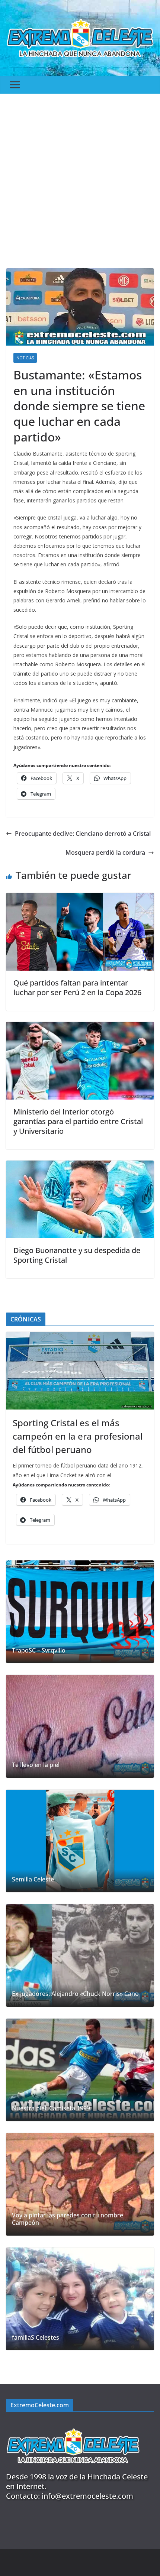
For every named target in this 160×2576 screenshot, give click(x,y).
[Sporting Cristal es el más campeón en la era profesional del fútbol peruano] (80, 1371)
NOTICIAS (25, 358)
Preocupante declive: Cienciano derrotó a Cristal (83, 834)
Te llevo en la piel (36, 1765)
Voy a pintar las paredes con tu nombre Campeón (68, 2219)
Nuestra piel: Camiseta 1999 (51, 2108)
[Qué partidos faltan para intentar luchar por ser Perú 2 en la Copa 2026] (80, 898)
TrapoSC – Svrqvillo (39, 1651)
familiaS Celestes (36, 2338)
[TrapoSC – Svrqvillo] (80, 1612)
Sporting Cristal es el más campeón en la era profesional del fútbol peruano (78, 1436)
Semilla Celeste (33, 1879)
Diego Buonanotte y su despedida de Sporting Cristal (77, 1255)
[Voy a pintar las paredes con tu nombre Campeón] (80, 2184)
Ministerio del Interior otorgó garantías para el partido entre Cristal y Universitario (78, 1121)
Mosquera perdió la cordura (105, 852)
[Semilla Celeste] (80, 1841)
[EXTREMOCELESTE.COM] (73, 2424)
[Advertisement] (80, 177)
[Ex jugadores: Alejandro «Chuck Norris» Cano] (80, 1955)
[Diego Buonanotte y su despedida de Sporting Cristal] (80, 1166)
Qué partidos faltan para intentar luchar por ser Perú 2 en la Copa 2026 (77, 988)
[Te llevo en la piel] (80, 1726)
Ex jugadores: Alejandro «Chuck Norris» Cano (75, 1994)
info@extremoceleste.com (87, 2496)
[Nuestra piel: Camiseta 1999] (80, 2070)
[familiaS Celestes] (80, 2299)
